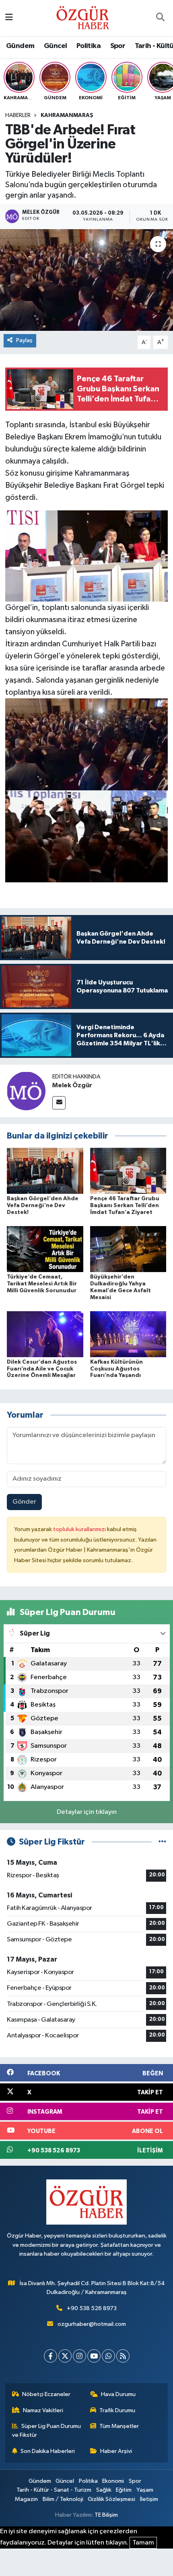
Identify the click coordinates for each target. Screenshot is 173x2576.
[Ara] (160, 18)
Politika (89, 46)
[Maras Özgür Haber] (83, 18)
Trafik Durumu (117, 2410)
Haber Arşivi (116, 2451)
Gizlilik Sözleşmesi (111, 2499)
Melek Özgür (72, 1085)
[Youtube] (94, 2356)
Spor (118, 46)
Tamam (143, 2543)
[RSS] (123, 2356)
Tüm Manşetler (119, 2426)
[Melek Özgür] (26, 1091)
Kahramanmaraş (67, 115)
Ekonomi (113, 2481)
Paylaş (24, 340)
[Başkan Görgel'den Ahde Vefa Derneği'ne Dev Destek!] (45, 1171)
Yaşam (145, 2490)
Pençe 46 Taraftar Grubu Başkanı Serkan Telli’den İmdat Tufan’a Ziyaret (125, 1205)
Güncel (55, 46)
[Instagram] (79, 2356)
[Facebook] (50, 2356)
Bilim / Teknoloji (63, 2499)
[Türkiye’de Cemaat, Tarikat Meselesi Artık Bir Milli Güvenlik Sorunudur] (45, 1249)
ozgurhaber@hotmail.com (92, 2324)
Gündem (20, 46)
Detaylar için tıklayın (87, 1812)
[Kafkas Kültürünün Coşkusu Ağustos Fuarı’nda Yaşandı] (128, 1334)
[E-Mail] (59, 1103)
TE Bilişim (106, 2515)
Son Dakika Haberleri (48, 2451)
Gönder (24, 1502)
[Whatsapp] (108, 2356)
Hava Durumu (118, 2394)
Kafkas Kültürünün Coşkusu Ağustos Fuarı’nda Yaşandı (116, 1369)
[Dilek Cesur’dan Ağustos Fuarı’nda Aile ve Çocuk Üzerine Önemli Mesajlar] (45, 1334)
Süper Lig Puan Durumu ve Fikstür (47, 2431)
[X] (65, 2356)
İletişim (149, 2499)
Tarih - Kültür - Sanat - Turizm (54, 2490)
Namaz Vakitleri (43, 2410)
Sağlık (104, 2490)
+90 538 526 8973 (92, 2308)
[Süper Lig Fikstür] (162, 1842)
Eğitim (124, 2490)
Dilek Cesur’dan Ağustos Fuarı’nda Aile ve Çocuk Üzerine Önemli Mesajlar (42, 1369)
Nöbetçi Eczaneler (46, 2394)
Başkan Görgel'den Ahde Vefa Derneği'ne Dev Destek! (43, 1205)
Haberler (18, 115)
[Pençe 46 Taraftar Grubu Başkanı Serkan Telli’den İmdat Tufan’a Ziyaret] (128, 1171)
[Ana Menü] (9, 18)
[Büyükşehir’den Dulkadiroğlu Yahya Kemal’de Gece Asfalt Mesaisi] (128, 1249)
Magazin (26, 2499)
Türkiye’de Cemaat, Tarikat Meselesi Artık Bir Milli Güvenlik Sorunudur (42, 1284)
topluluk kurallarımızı (80, 1529)
